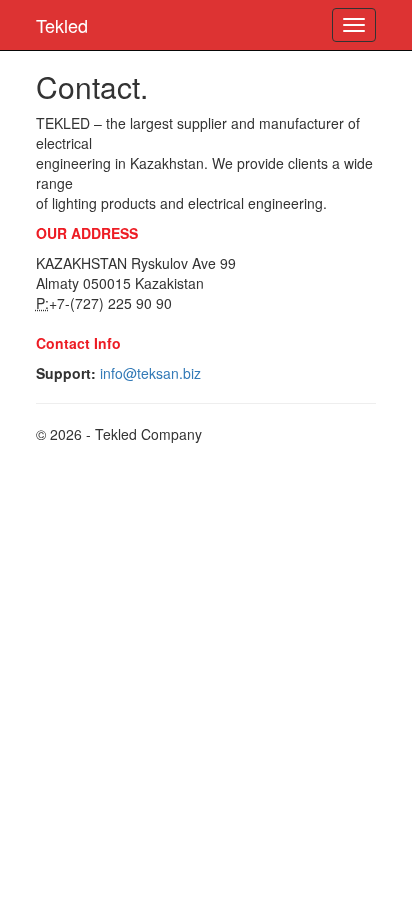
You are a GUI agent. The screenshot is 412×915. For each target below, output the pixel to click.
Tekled (62, 25)
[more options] (354, 25)
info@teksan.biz (150, 373)
